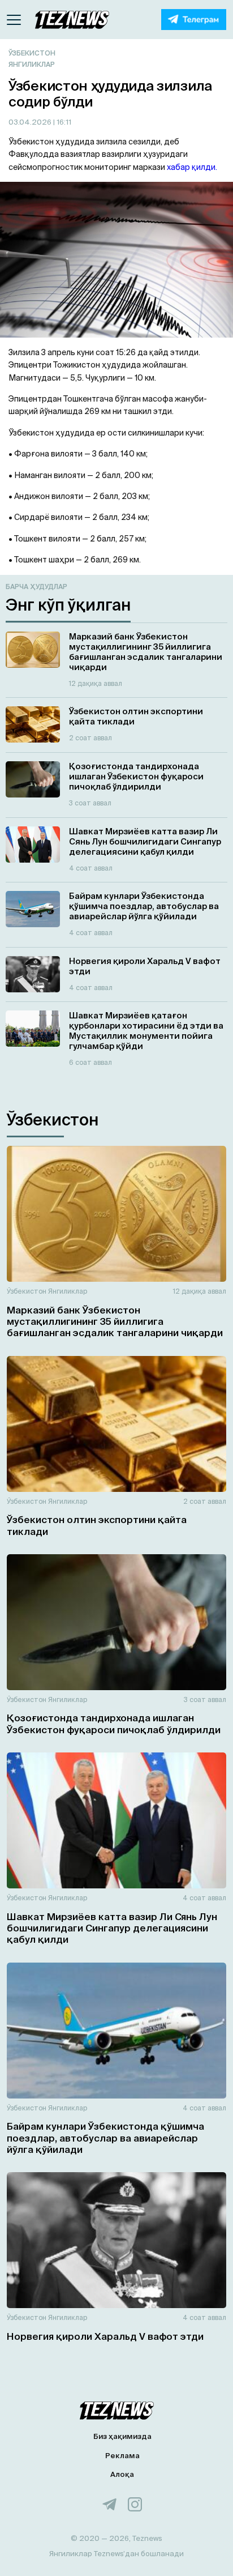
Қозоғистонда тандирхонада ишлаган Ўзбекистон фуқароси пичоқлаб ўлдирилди (114, 1723)
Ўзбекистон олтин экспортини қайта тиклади (97, 1525)
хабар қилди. (192, 167)
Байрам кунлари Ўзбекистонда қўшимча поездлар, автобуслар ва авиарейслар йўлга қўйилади (105, 2138)
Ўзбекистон (32, 53)
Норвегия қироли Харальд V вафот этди (105, 2336)
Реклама (122, 2456)
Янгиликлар (32, 64)
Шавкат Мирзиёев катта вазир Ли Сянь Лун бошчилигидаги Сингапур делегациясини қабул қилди (112, 1928)
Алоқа (122, 2474)
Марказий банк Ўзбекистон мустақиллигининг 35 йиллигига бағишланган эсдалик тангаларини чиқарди (115, 1321)
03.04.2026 (31, 122)
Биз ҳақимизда (122, 2436)
